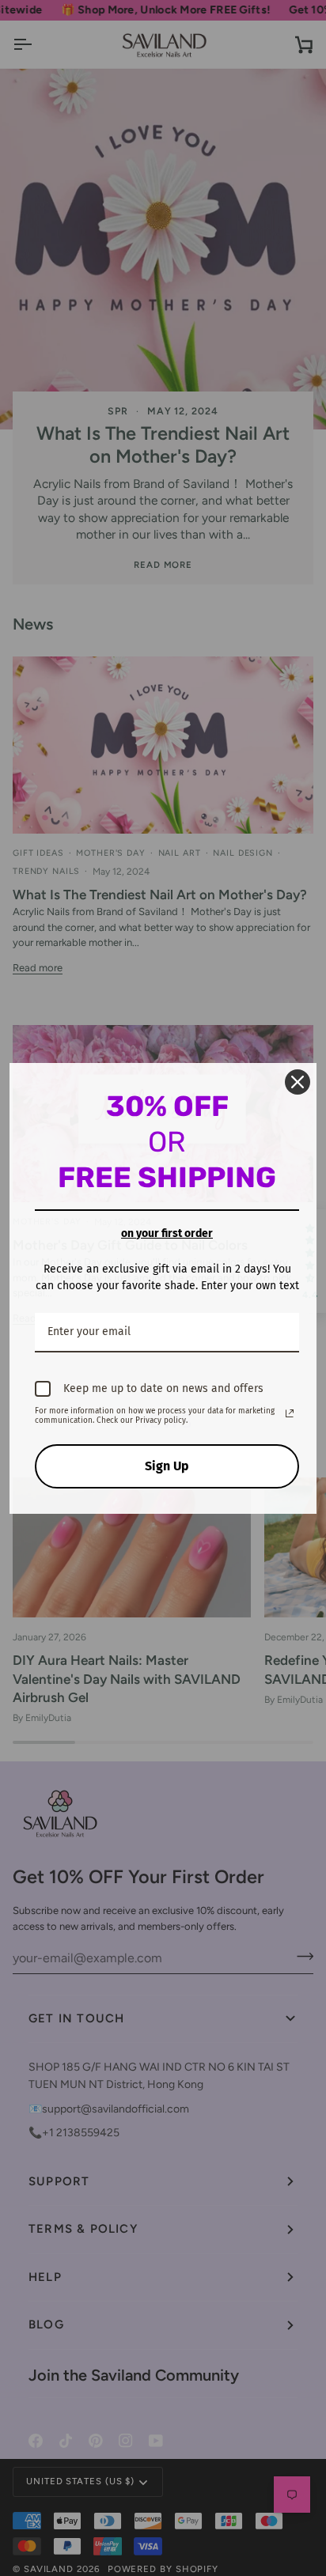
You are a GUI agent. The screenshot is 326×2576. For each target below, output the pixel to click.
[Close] (298, 1082)
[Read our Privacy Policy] (290, 1413)
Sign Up (167, 1466)
